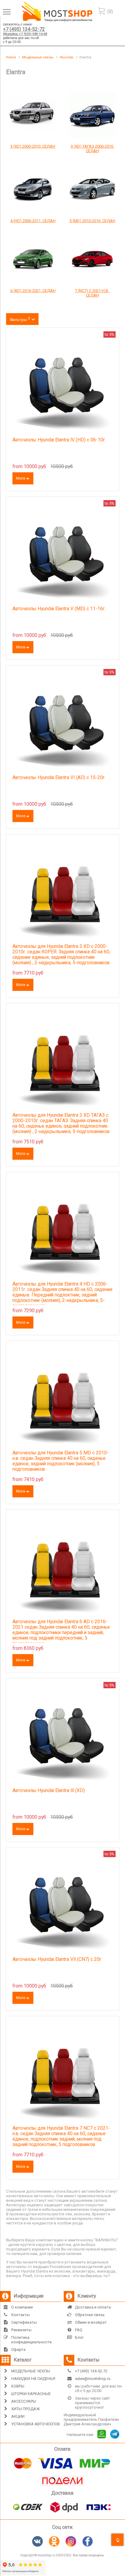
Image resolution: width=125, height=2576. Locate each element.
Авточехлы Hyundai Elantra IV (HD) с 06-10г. (59, 440)
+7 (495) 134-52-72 (24, 29)
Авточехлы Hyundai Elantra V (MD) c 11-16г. (59, 609)
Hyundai (67, 57)
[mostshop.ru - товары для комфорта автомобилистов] (57, 20)
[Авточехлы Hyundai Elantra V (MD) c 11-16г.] (62, 553)
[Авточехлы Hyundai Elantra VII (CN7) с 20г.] (62, 1904)
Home (11, 57)
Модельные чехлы (38, 57)
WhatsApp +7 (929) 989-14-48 (25, 34)
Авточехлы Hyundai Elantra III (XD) (49, 1791)
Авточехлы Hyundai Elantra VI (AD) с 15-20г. (59, 778)
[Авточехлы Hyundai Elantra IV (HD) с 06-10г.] (62, 384)
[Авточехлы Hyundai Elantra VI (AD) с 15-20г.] (62, 722)
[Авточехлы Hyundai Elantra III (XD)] (62, 1735)
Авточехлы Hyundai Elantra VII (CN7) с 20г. (57, 1959)
